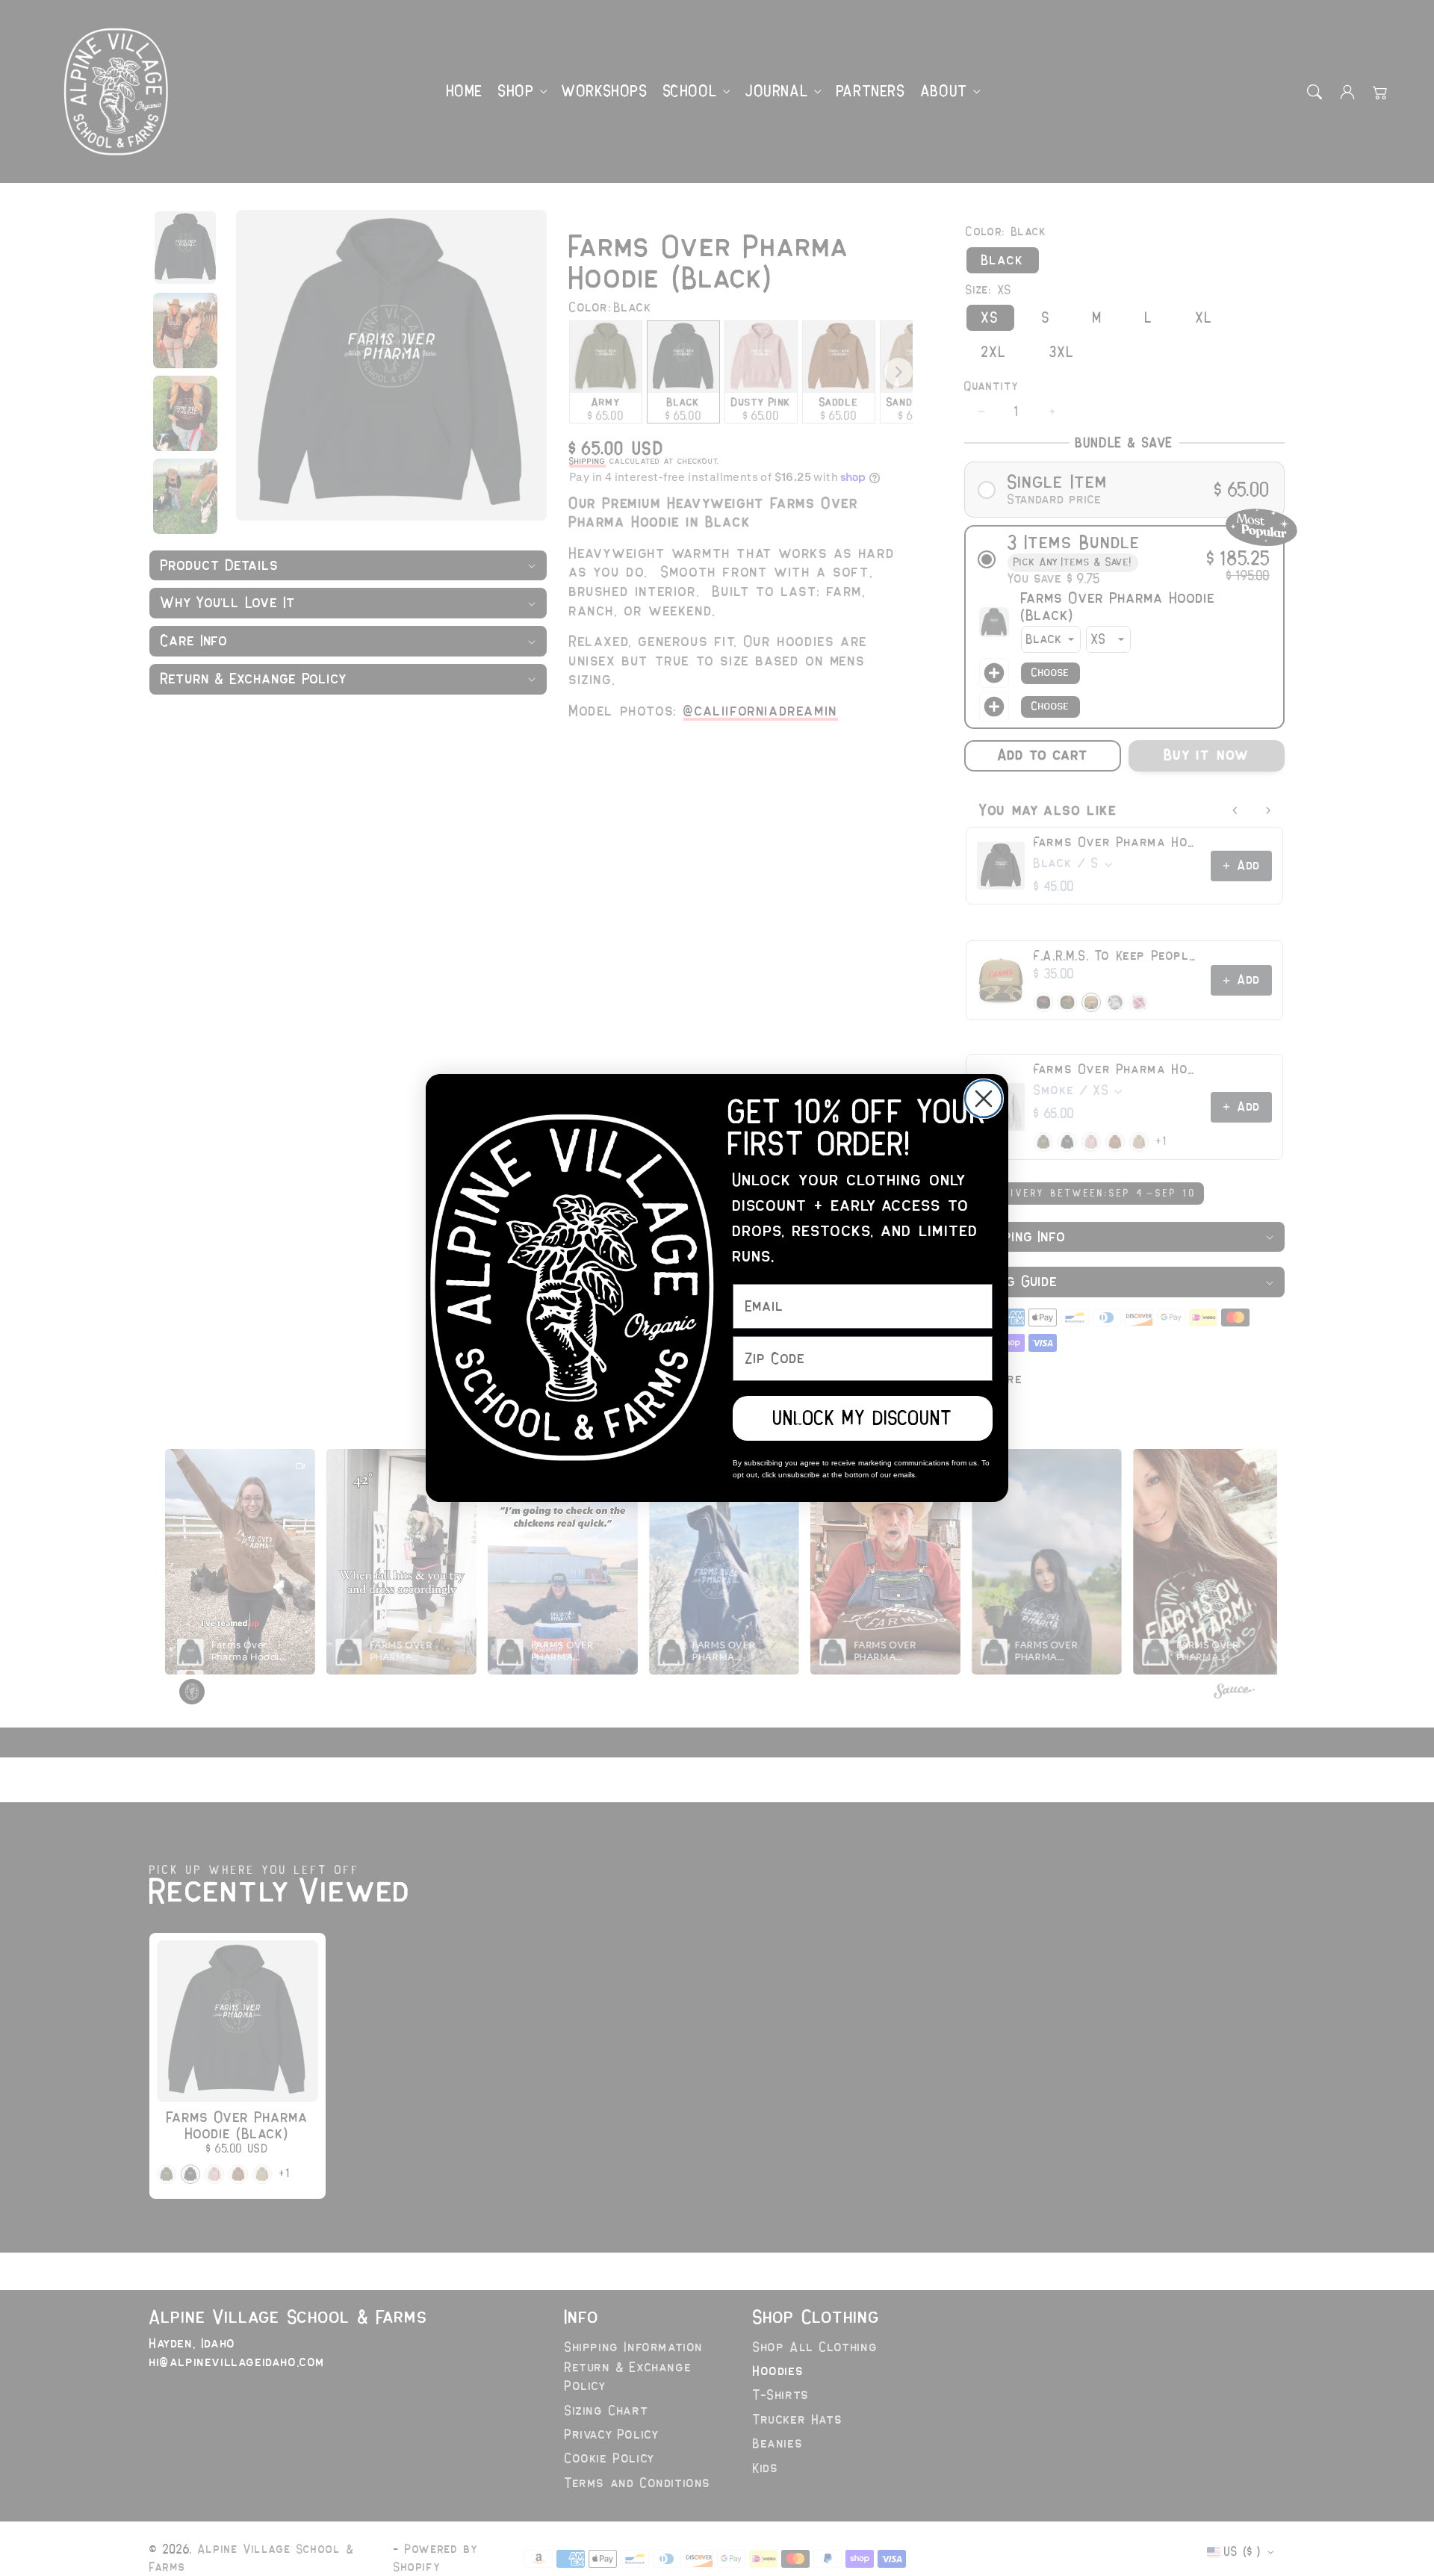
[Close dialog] (984, 1099)
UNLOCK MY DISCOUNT (863, 1418)
